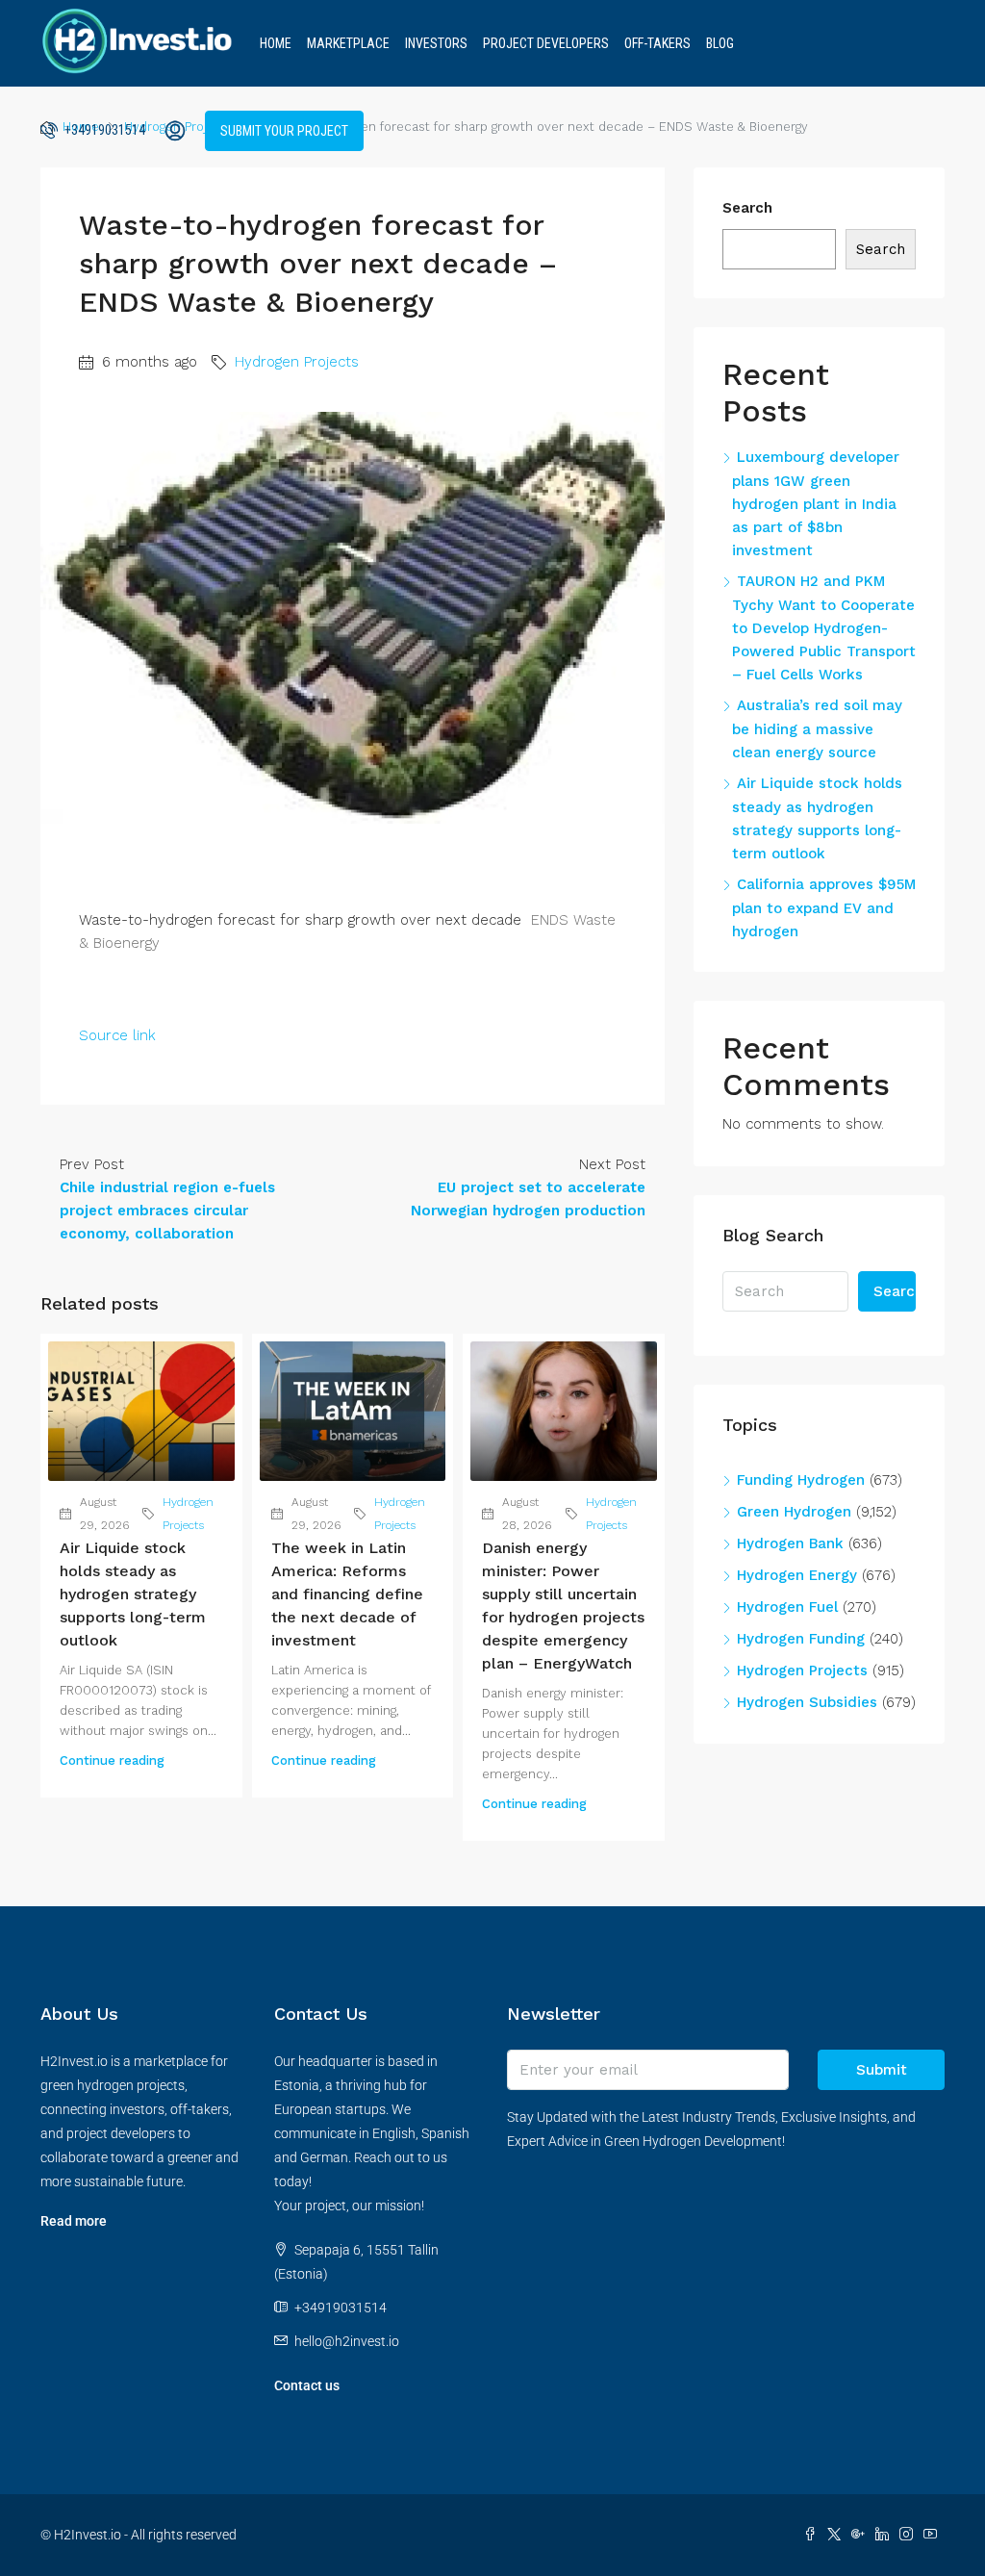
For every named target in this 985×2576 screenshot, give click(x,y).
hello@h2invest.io (347, 2341)
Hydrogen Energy (797, 1575)
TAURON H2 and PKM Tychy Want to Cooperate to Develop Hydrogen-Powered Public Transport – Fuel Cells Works (824, 628)
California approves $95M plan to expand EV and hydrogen (824, 908)
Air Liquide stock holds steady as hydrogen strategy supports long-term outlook (133, 1594)
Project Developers (546, 43)
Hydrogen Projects (297, 362)
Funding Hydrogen (801, 1480)
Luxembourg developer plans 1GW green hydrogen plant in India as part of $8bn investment (816, 504)
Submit (882, 2070)
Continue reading (112, 1760)
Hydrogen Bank (790, 1543)
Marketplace (348, 43)
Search (747, 208)
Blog (720, 43)
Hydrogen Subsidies (807, 1702)
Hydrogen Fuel (787, 1607)
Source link (117, 1035)
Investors (436, 43)
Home (276, 43)
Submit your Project (284, 131)
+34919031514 (103, 130)
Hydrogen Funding (801, 1639)
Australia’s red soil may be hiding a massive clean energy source (817, 729)
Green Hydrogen (794, 1512)
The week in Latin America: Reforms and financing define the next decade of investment (347, 1594)
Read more (74, 2221)
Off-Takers (657, 43)
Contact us (307, 2385)
